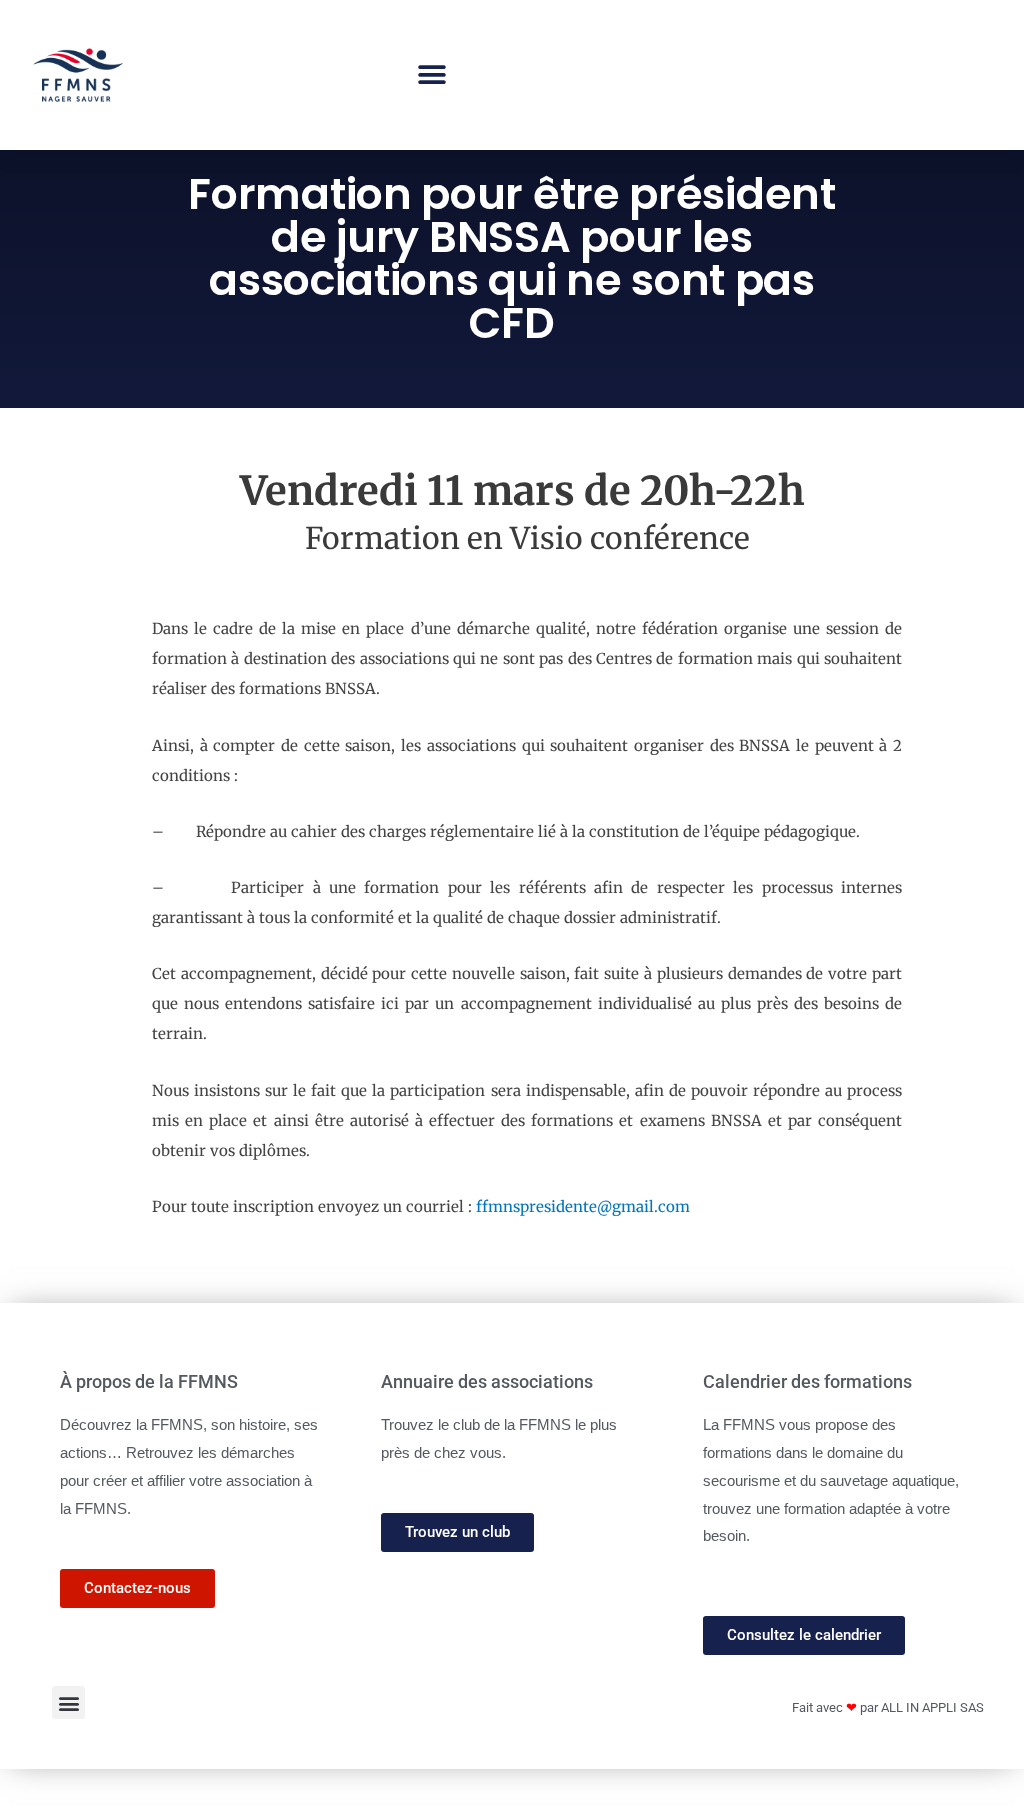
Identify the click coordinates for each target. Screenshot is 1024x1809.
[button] (431, 75)
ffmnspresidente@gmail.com (583, 1206)
